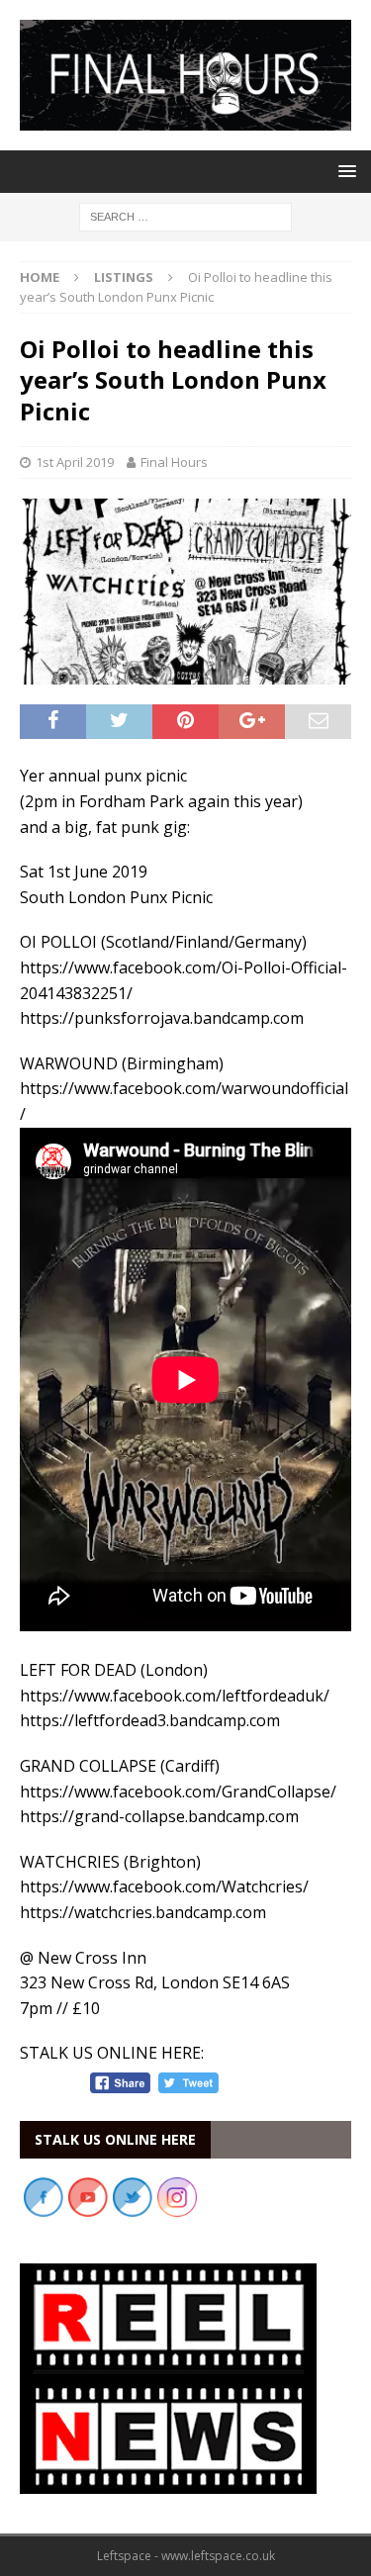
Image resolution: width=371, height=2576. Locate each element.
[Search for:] (185, 215)
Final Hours (174, 462)
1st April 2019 (75, 462)
